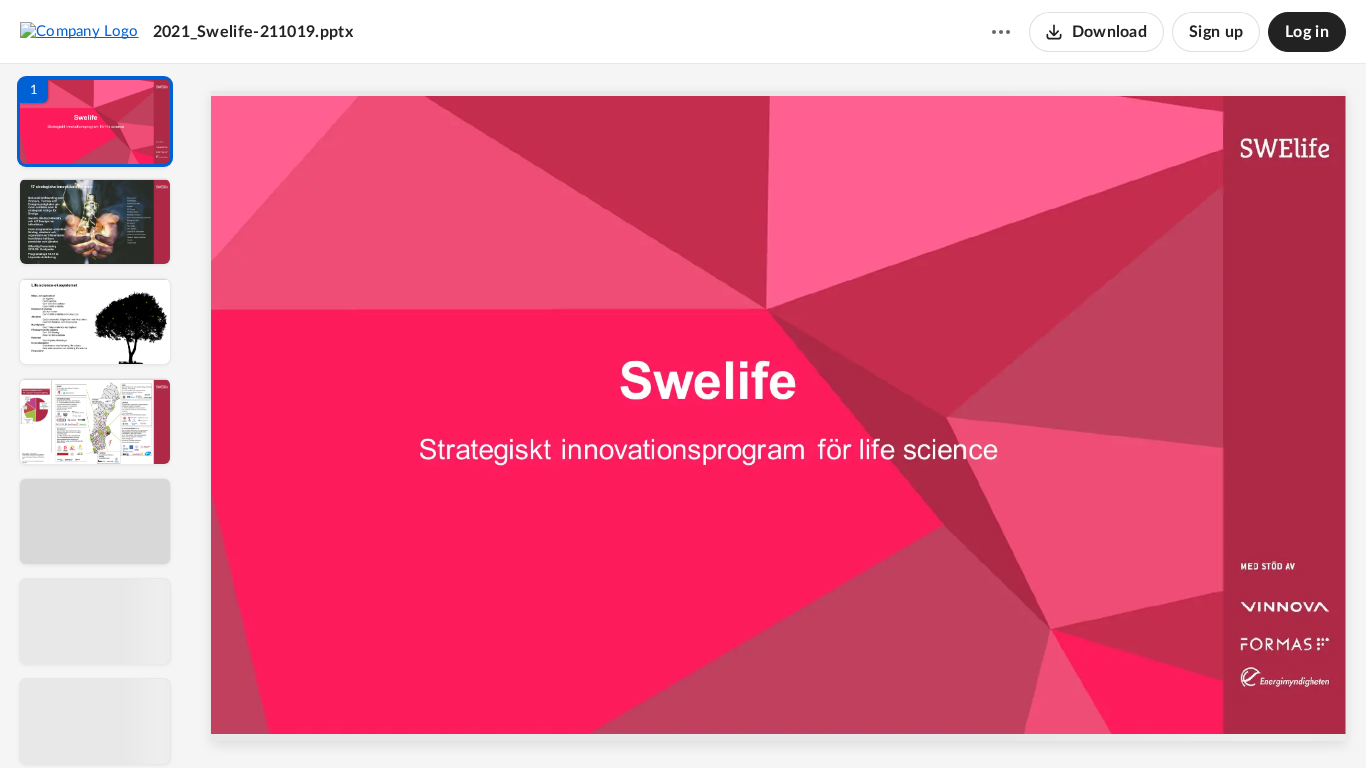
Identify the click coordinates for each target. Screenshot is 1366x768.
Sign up (1216, 32)
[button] (95, 121)
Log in (1307, 32)
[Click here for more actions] (1001, 32)
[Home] (79, 31)
